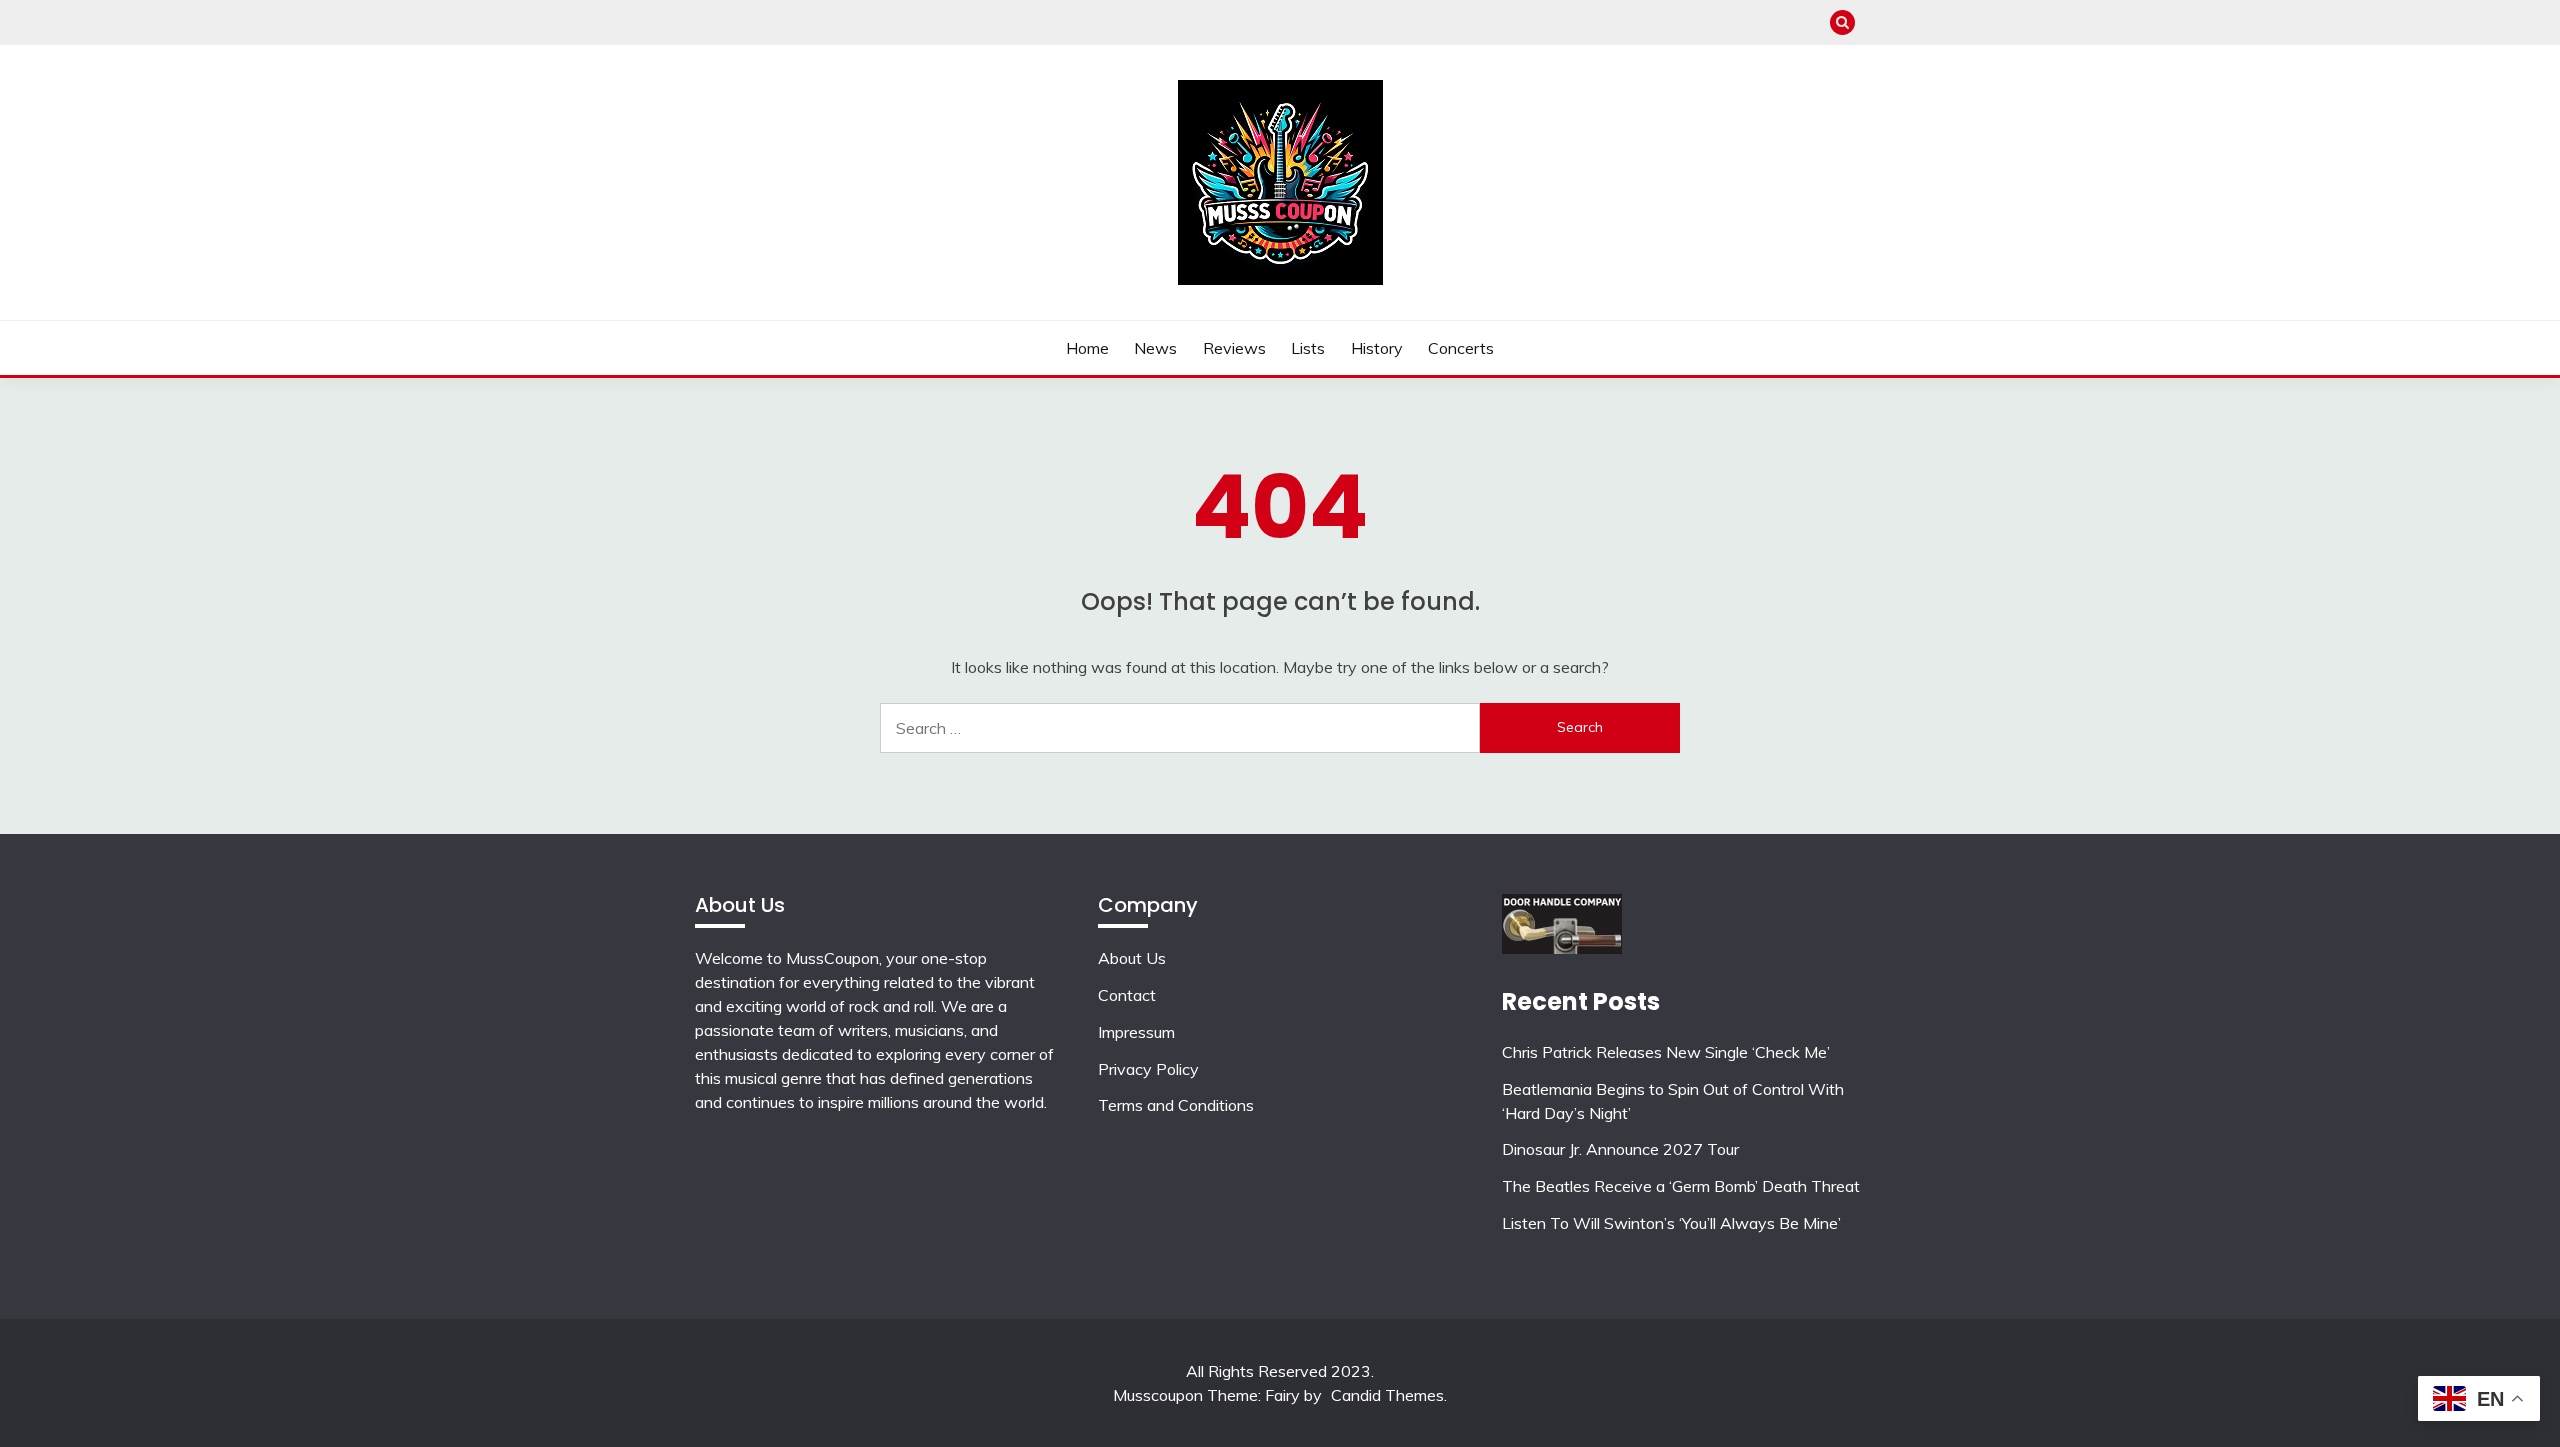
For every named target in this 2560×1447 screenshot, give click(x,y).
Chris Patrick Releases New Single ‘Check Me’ (1666, 1052)
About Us (1132, 958)
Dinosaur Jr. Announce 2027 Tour (1620, 1149)
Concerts (1461, 348)
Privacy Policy (1148, 1069)
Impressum (1136, 1032)
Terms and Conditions (1176, 1105)
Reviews (1234, 348)
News (1155, 348)
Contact (1127, 995)
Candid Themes (1387, 1395)
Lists (1308, 348)
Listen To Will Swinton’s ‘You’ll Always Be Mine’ (1671, 1223)
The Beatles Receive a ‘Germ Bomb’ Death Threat (1681, 1186)
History (1377, 348)
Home (1087, 348)
